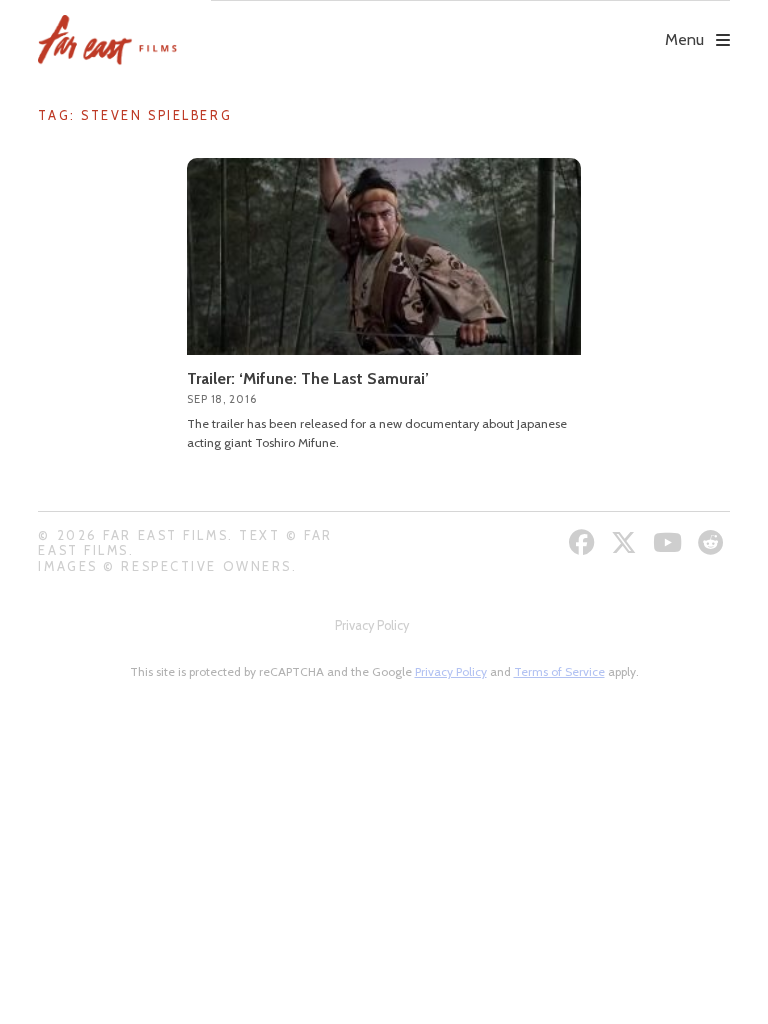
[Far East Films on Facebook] (584, 542)
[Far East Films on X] (626, 542)
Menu (684, 39)
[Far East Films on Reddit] (713, 542)
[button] (470, 26)
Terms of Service (559, 671)
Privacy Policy (372, 625)
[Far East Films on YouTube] (670, 542)
